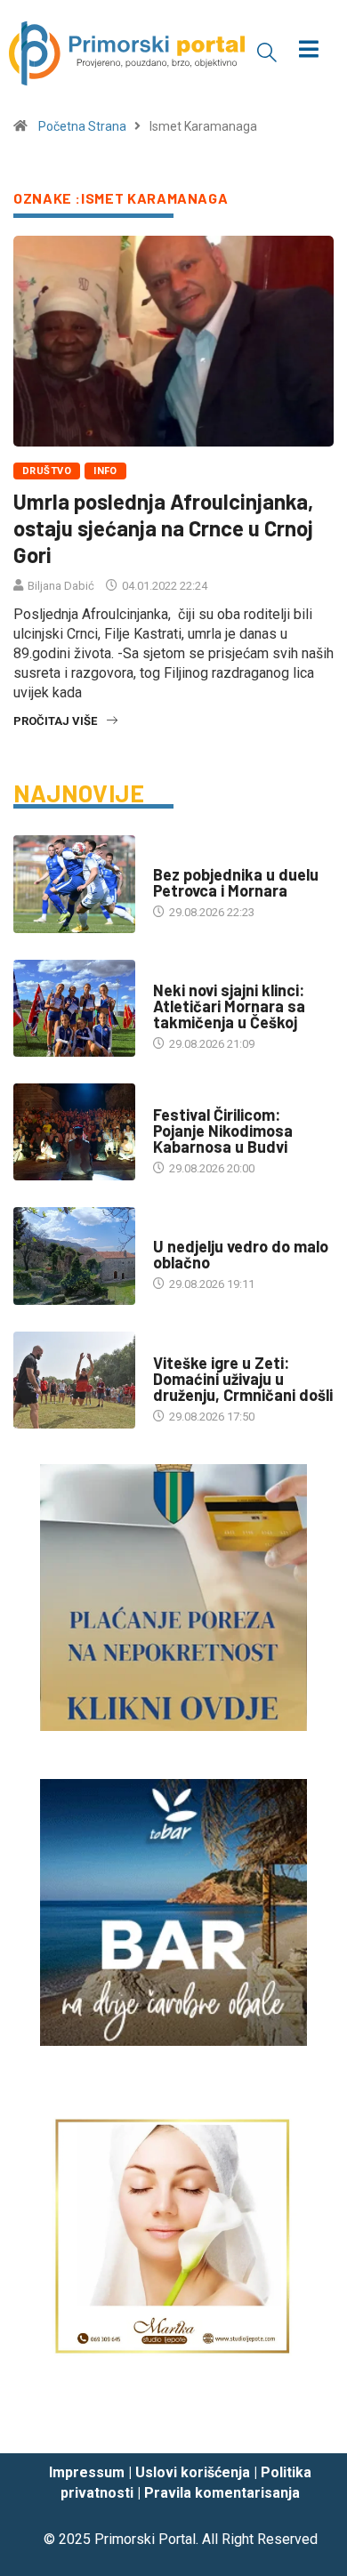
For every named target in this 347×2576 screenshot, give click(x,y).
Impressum (87, 2472)
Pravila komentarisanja (222, 2493)
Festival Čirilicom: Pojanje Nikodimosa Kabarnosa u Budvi (223, 1131)
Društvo (47, 471)
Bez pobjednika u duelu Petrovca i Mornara (236, 882)
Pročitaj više (55, 721)
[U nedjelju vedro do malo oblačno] (74, 1256)
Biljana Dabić (61, 586)
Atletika (177, 973)
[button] (267, 52)
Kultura (176, 1097)
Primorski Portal (145, 2539)
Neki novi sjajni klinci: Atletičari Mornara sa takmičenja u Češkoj (229, 1006)
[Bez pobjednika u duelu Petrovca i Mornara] (74, 884)
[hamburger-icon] (309, 51)
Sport (171, 857)
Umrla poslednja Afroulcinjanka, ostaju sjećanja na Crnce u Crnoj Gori (163, 528)
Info (105, 471)
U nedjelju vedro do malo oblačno (241, 1254)
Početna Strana (82, 126)
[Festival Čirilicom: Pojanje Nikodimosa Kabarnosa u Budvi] (74, 1132)
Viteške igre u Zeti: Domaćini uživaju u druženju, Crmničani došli (243, 1379)
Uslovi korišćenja (193, 2472)
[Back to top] (307, 2423)
